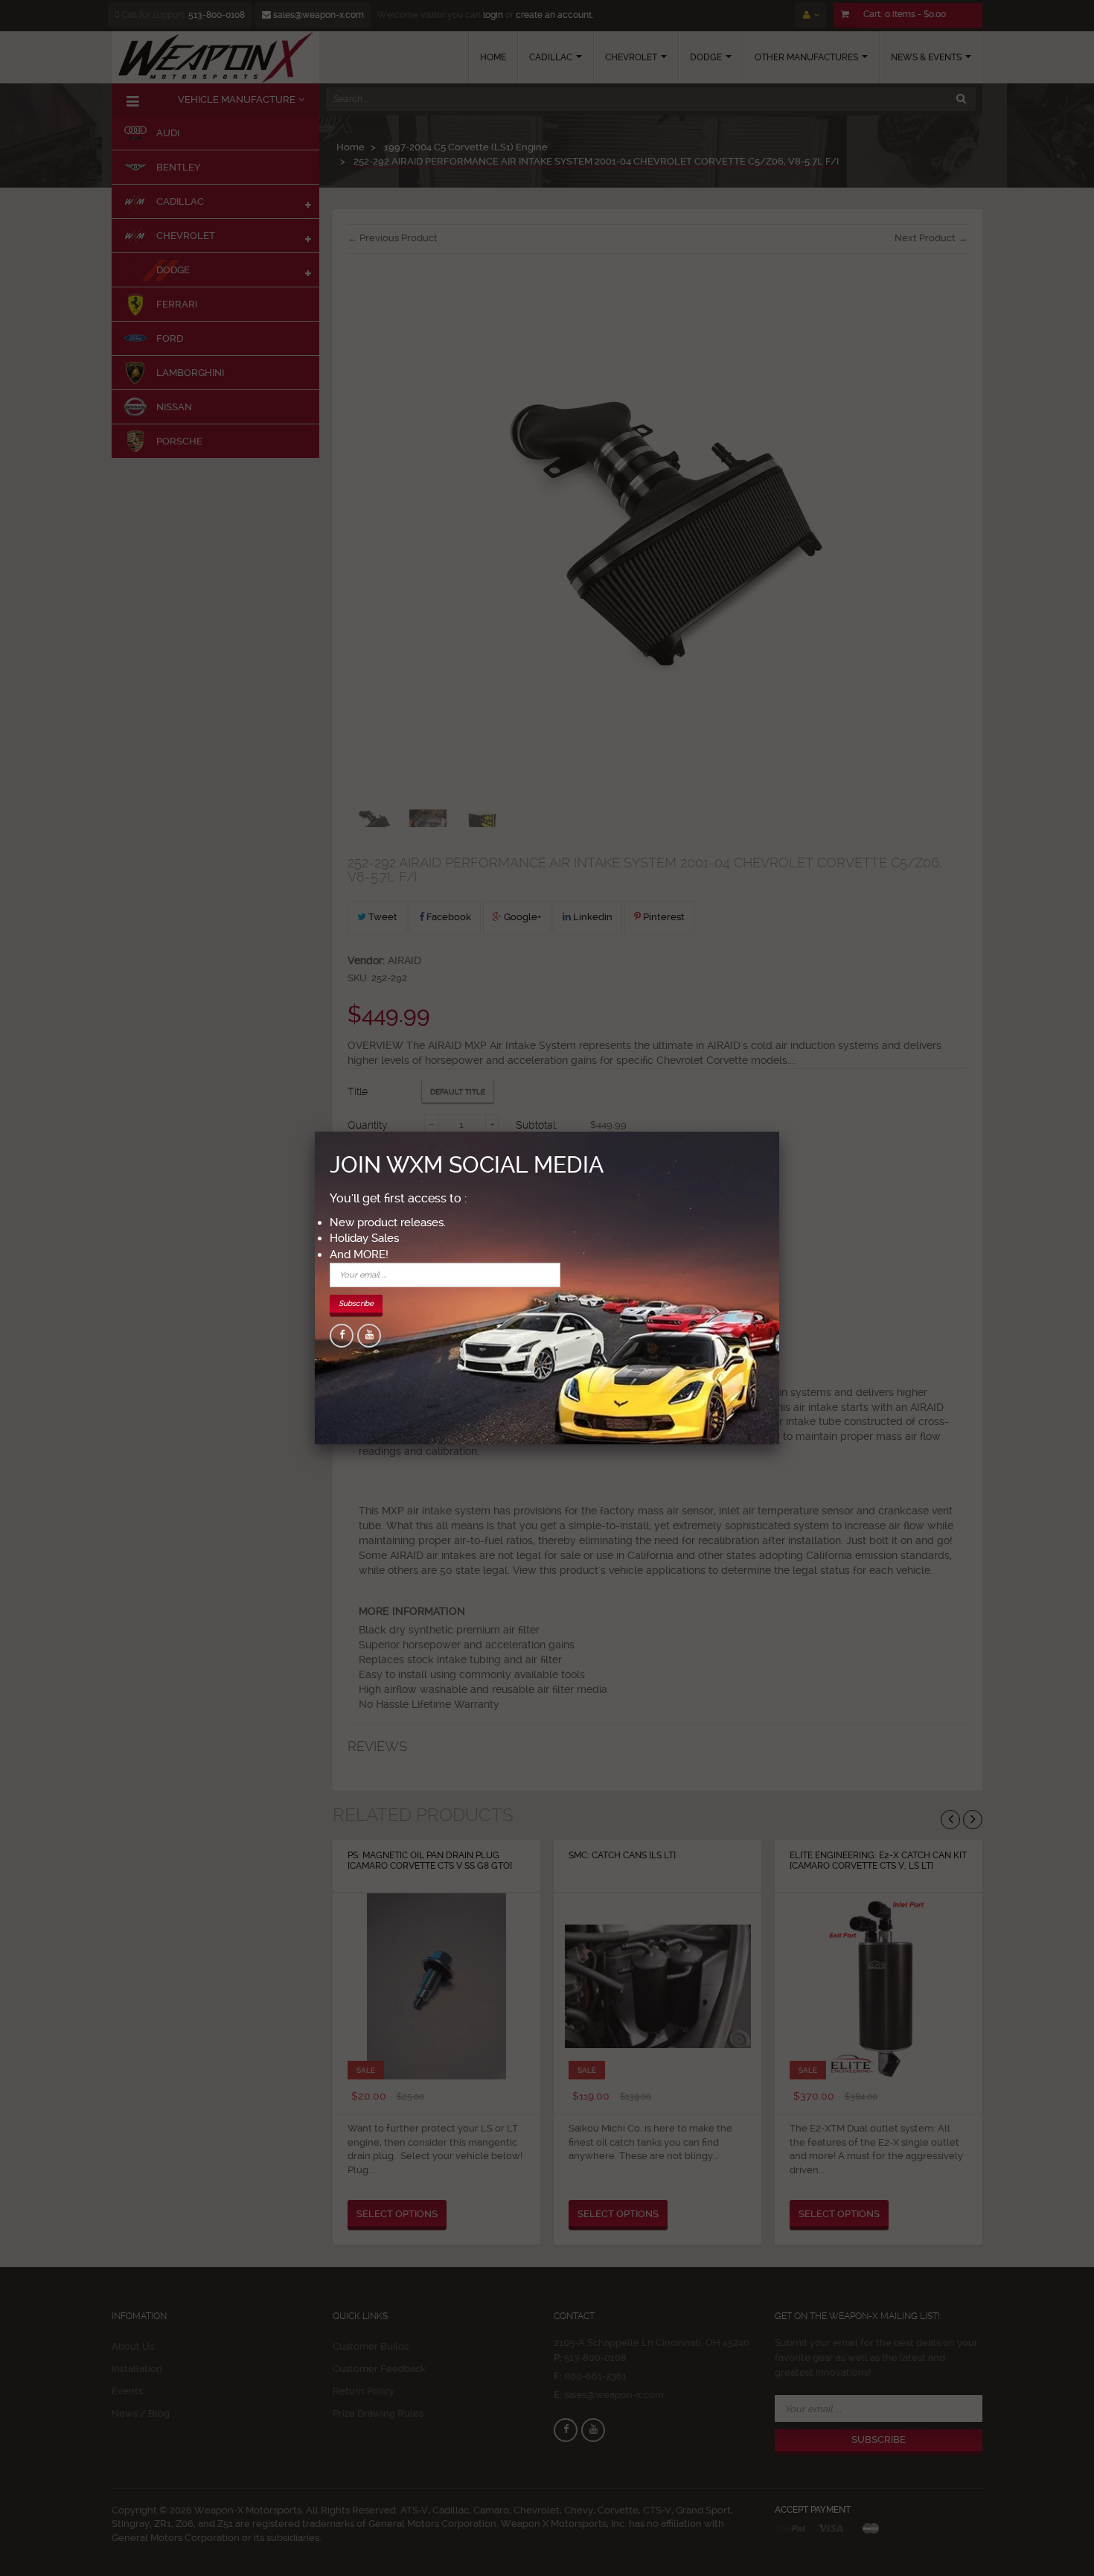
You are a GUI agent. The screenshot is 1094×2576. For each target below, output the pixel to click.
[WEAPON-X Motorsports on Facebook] (342, 1336)
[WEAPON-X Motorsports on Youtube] (369, 1336)
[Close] (779, 1132)
